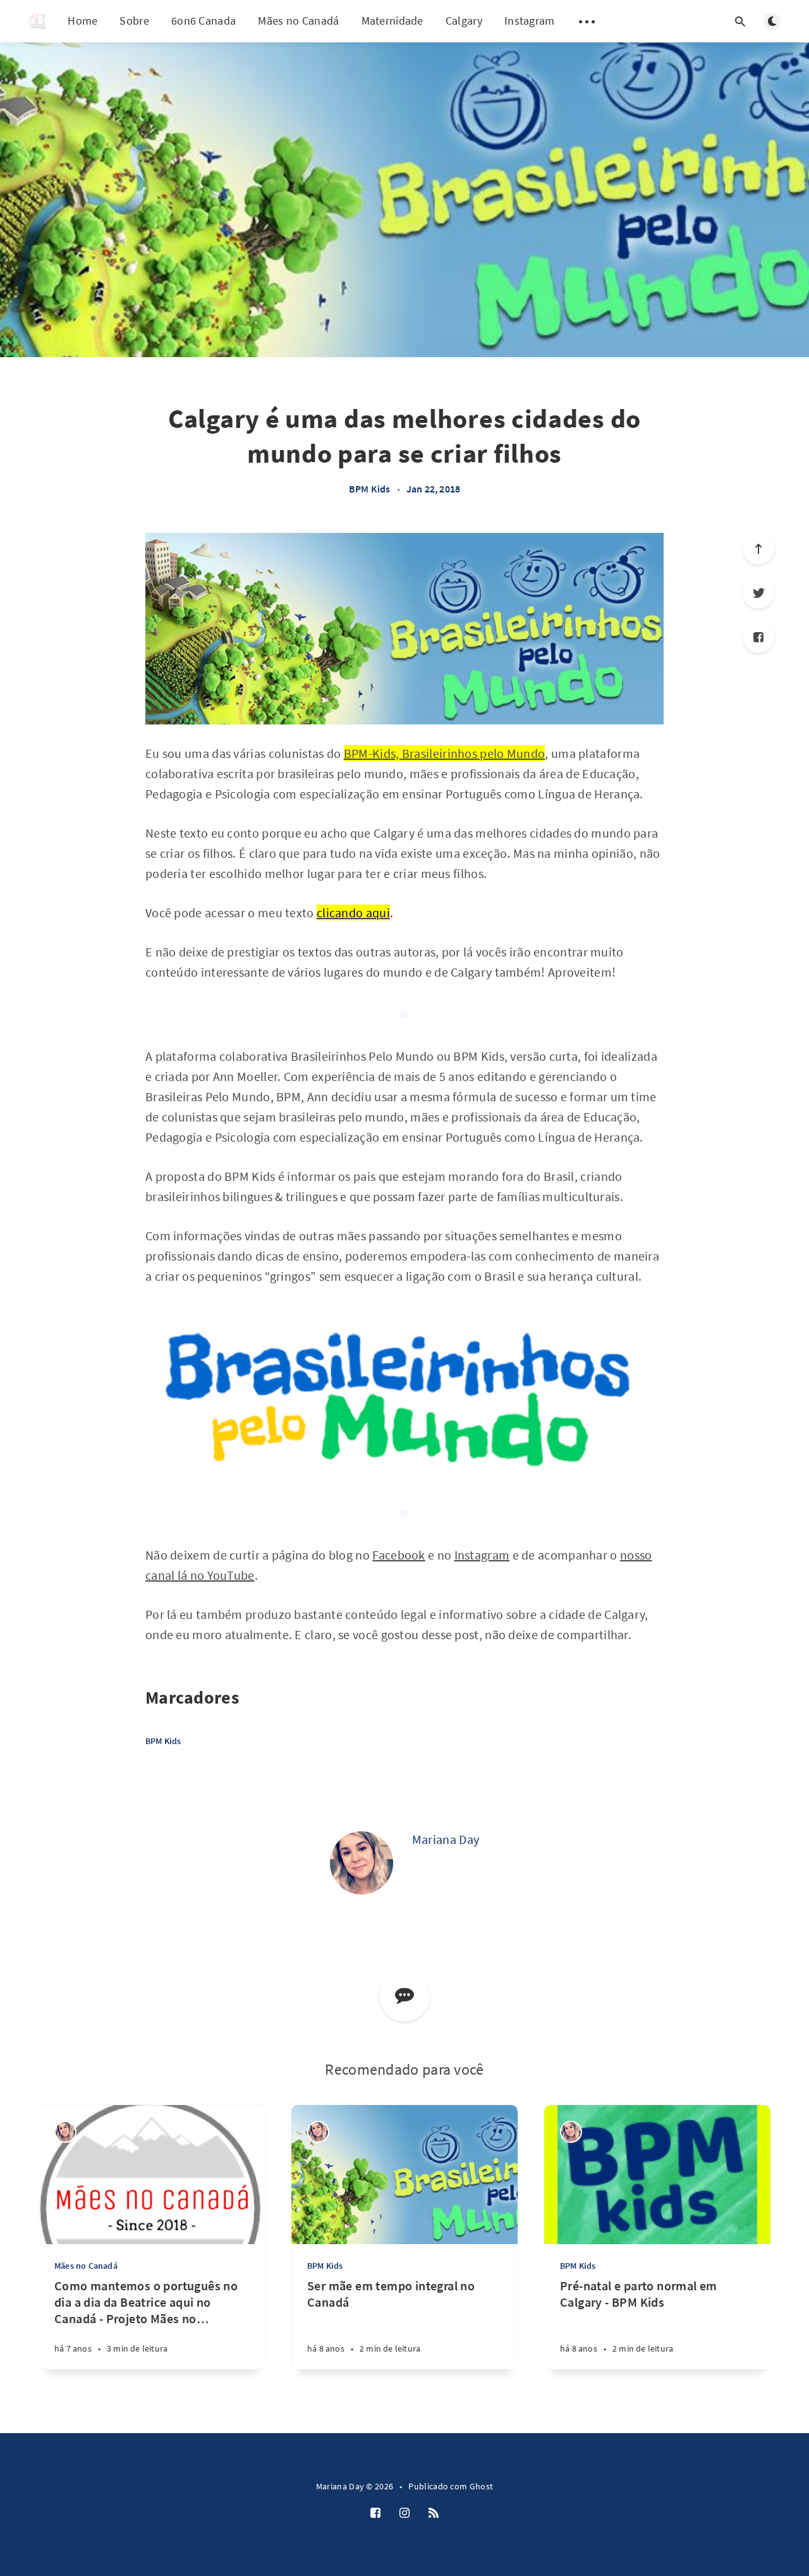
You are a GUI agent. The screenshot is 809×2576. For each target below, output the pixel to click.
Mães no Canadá (298, 21)
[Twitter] (758, 593)
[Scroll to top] (758, 549)
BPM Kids (370, 489)
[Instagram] (404, 2513)
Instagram (530, 21)
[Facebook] (758, 637)
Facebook (398, 1555)
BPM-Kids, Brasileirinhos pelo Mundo (445, 753)
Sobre (134, 21)
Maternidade (392, 21)
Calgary (464, 21)
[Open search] (740, 21)
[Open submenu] (587, 21)
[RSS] (434, 2513)
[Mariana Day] (362, 1863)
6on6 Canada (204, 21)
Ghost (482, 2486)
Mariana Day (446, 1839)
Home (82, 21)
